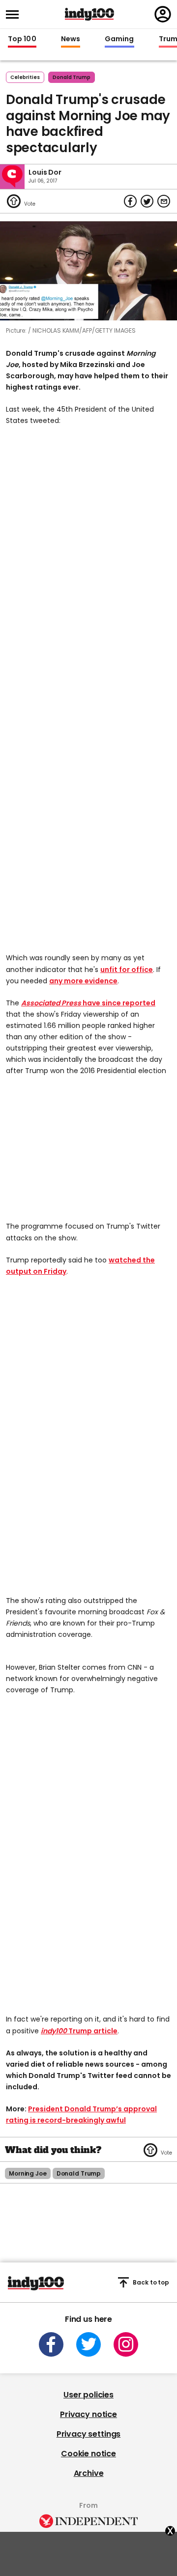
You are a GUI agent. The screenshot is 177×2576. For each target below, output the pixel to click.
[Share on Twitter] (147, 201)
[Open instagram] (126, 2344)
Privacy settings (88, 2434)
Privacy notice (88, 2414)
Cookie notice (88, 2454)
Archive (89, 2473)
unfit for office (127, 970)
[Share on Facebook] (130, 201)
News (71, 39)
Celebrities (25, 77)
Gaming (119, 39)
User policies (88, 2395)
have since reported (88, 1003)
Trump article (79, 2031)
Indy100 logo (89, 14)
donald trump (72, 77)
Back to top (151, 2282)
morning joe (28, 2173)
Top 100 (22, 39)
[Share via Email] (164, 201)
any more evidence (83, 981)
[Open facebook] (51, 2344)
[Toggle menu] (15, 14)
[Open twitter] (88, 2344)
